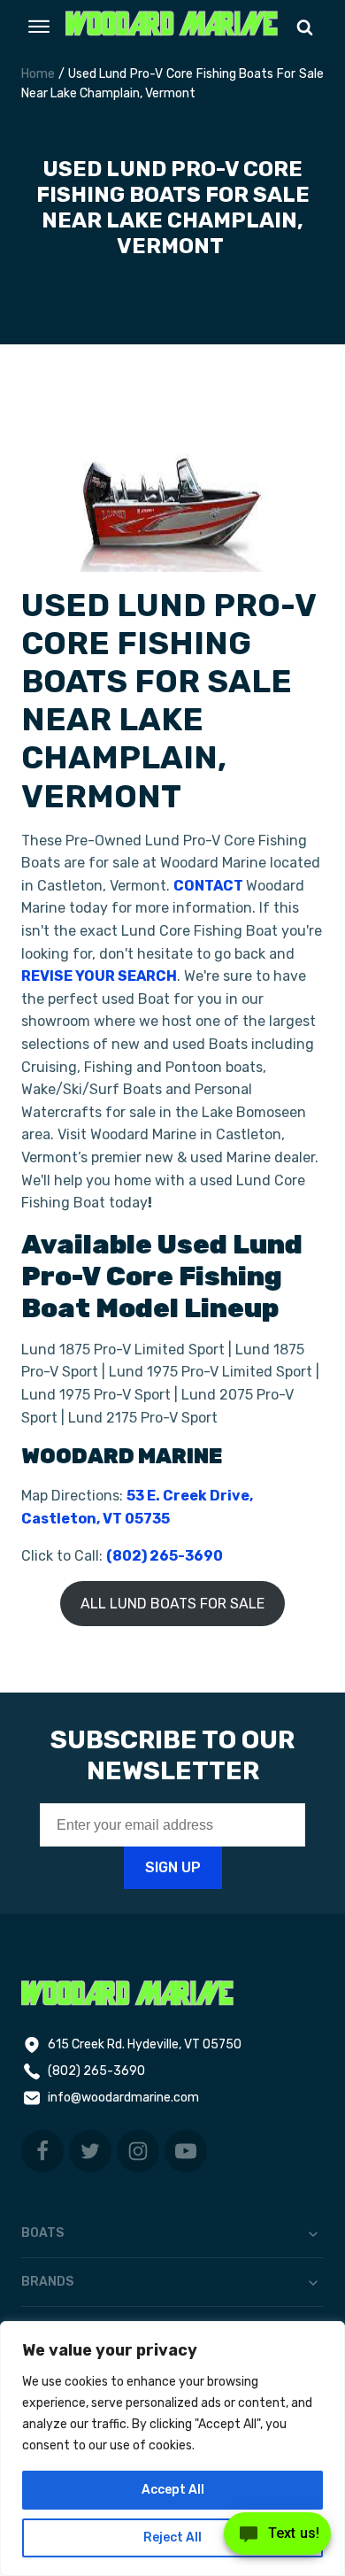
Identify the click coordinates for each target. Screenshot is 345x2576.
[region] (172, 2449)
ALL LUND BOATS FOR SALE (172, 1604)
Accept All (173, 2490)
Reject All (172, 2537)
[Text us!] (277, 2539)
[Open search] (305, 27)
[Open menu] (39, 27)
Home (38, 74)
